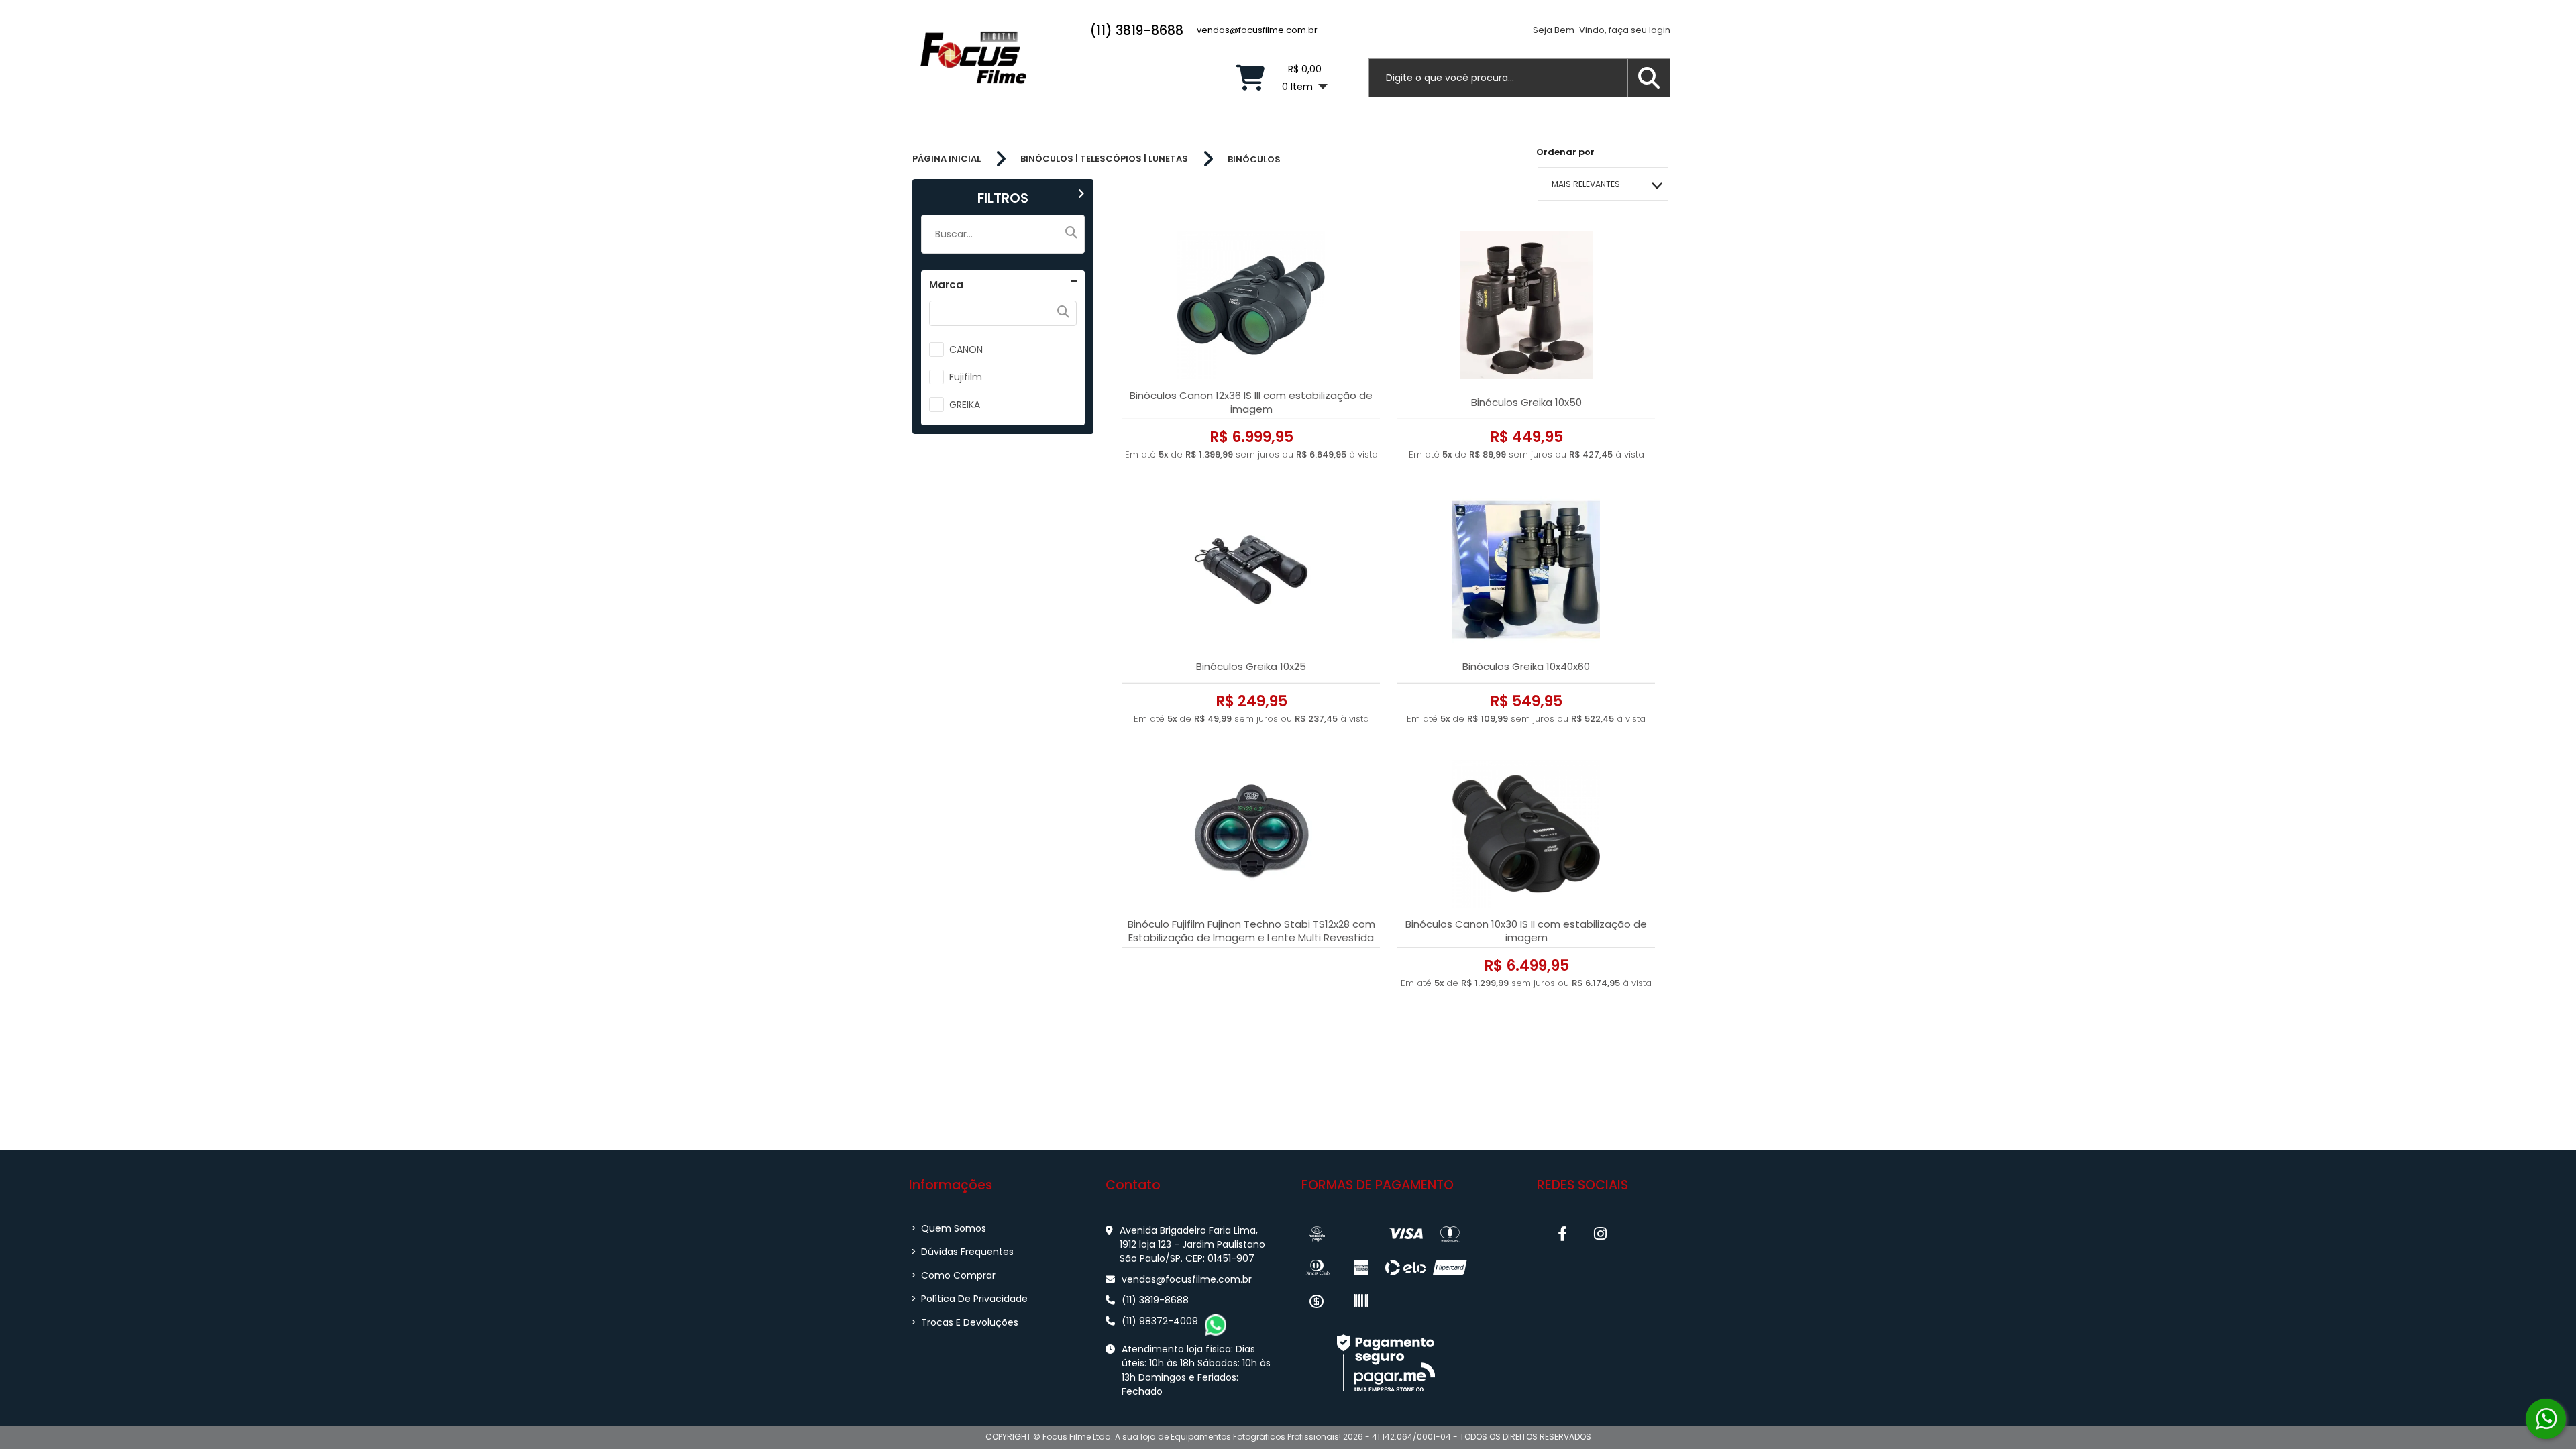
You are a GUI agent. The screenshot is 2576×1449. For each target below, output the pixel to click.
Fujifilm (966, 377)
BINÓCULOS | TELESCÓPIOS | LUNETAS (1104, 159)
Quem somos (949, 1228)
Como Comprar (953, 1275)
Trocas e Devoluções (965, 1322)
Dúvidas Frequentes (962, 1252)
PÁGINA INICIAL (947, 159)
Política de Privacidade (969, 1299)
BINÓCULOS (1254, 159)
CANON (966, 350)
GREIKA (965, 405)
